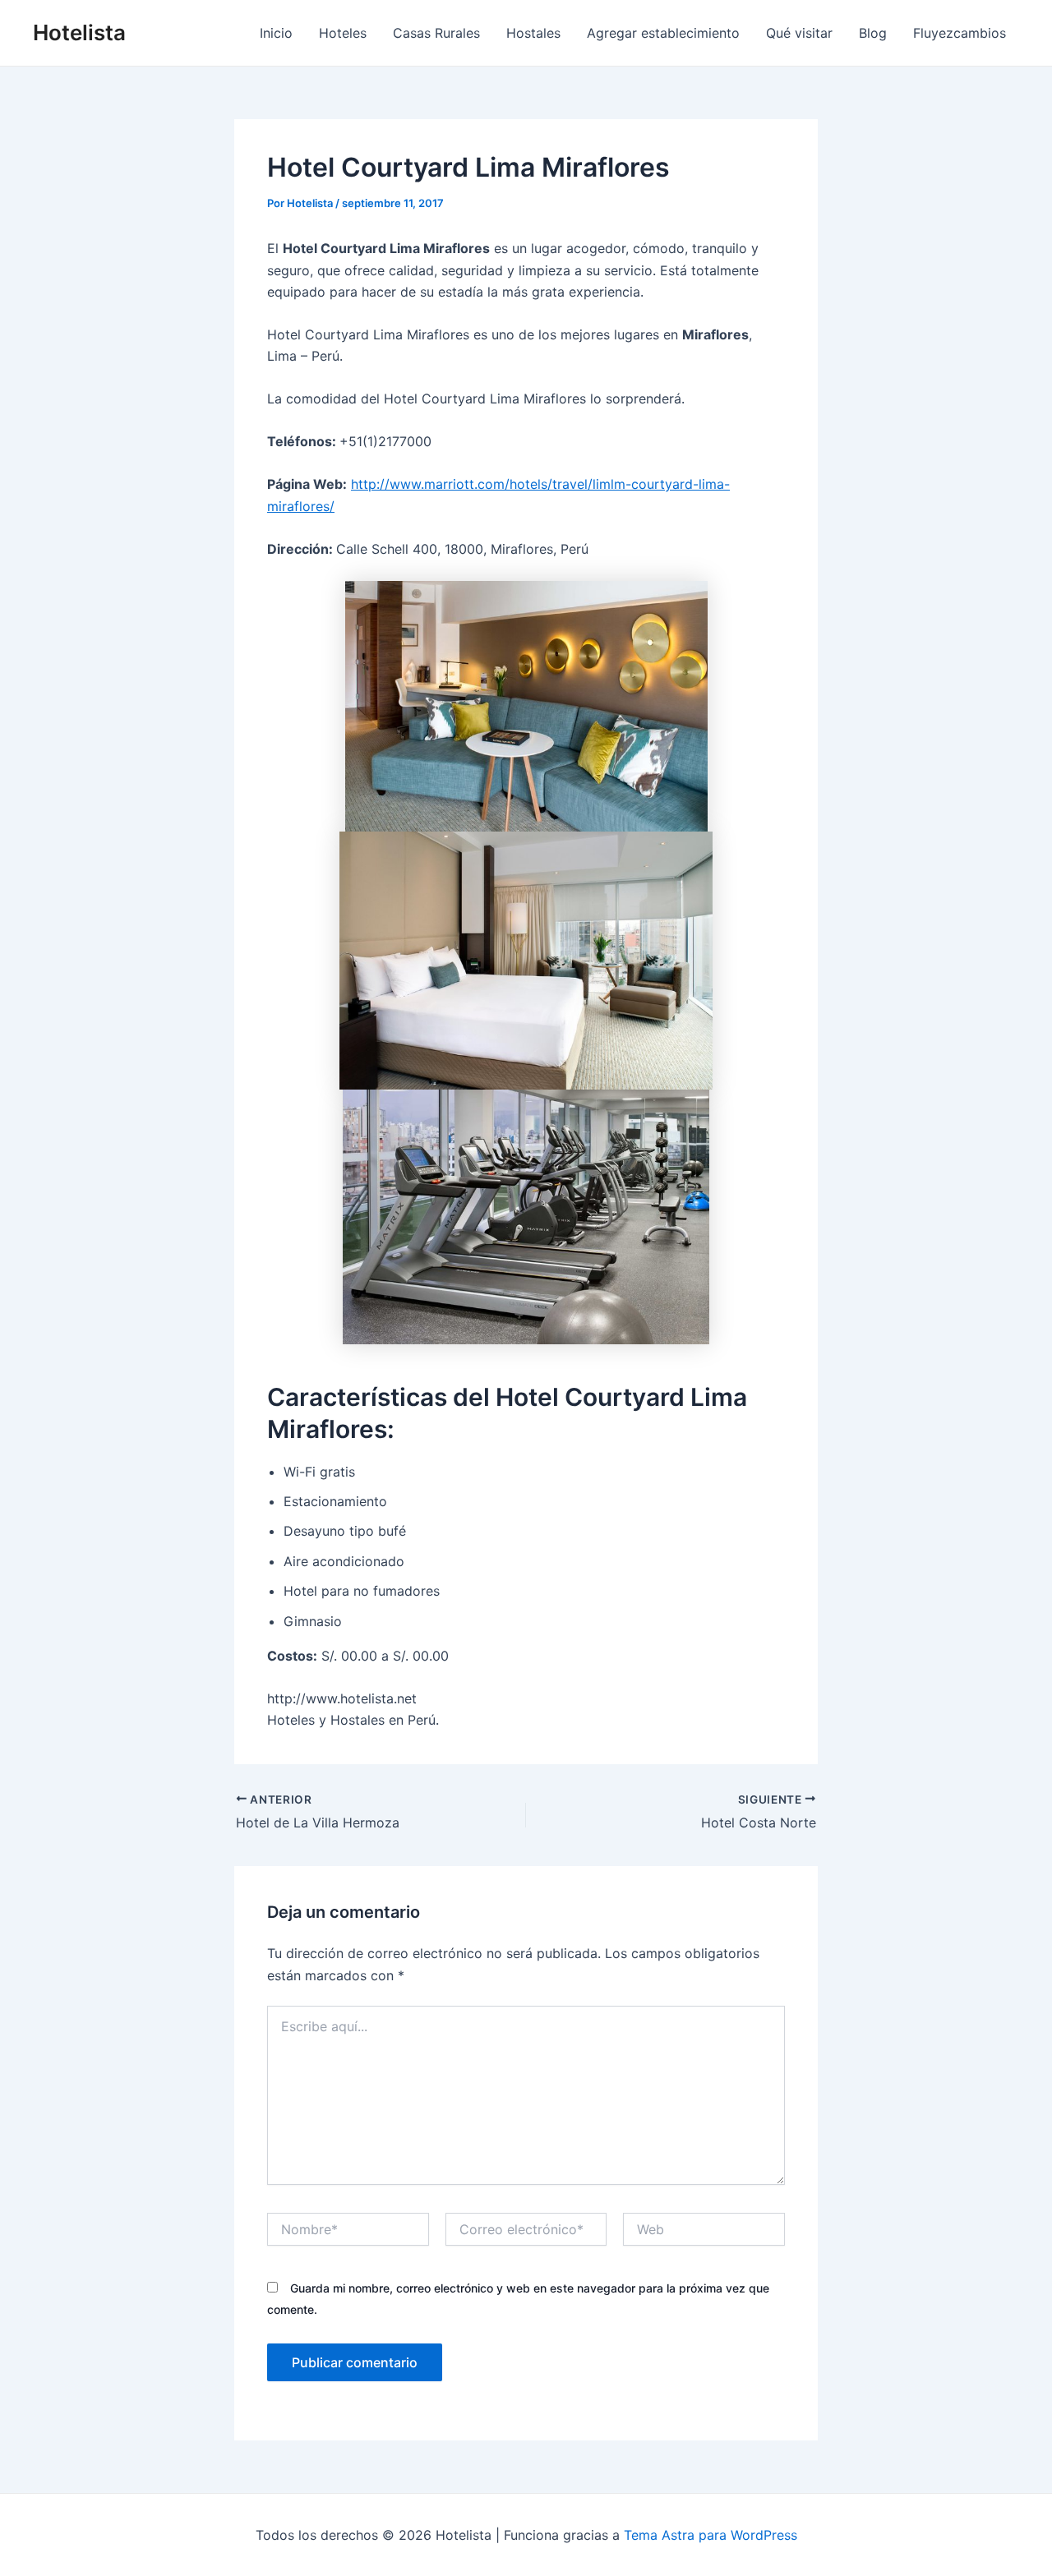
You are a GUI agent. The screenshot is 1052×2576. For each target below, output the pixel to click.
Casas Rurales (436, 33)
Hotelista (79, 32)
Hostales (533, 33)
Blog (873, 33)
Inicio (276, 33)
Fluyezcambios (960, 33)
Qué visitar (799, 33)
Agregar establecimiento (663, 33)
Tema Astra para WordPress (711, 2535)
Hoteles (343, 33)
